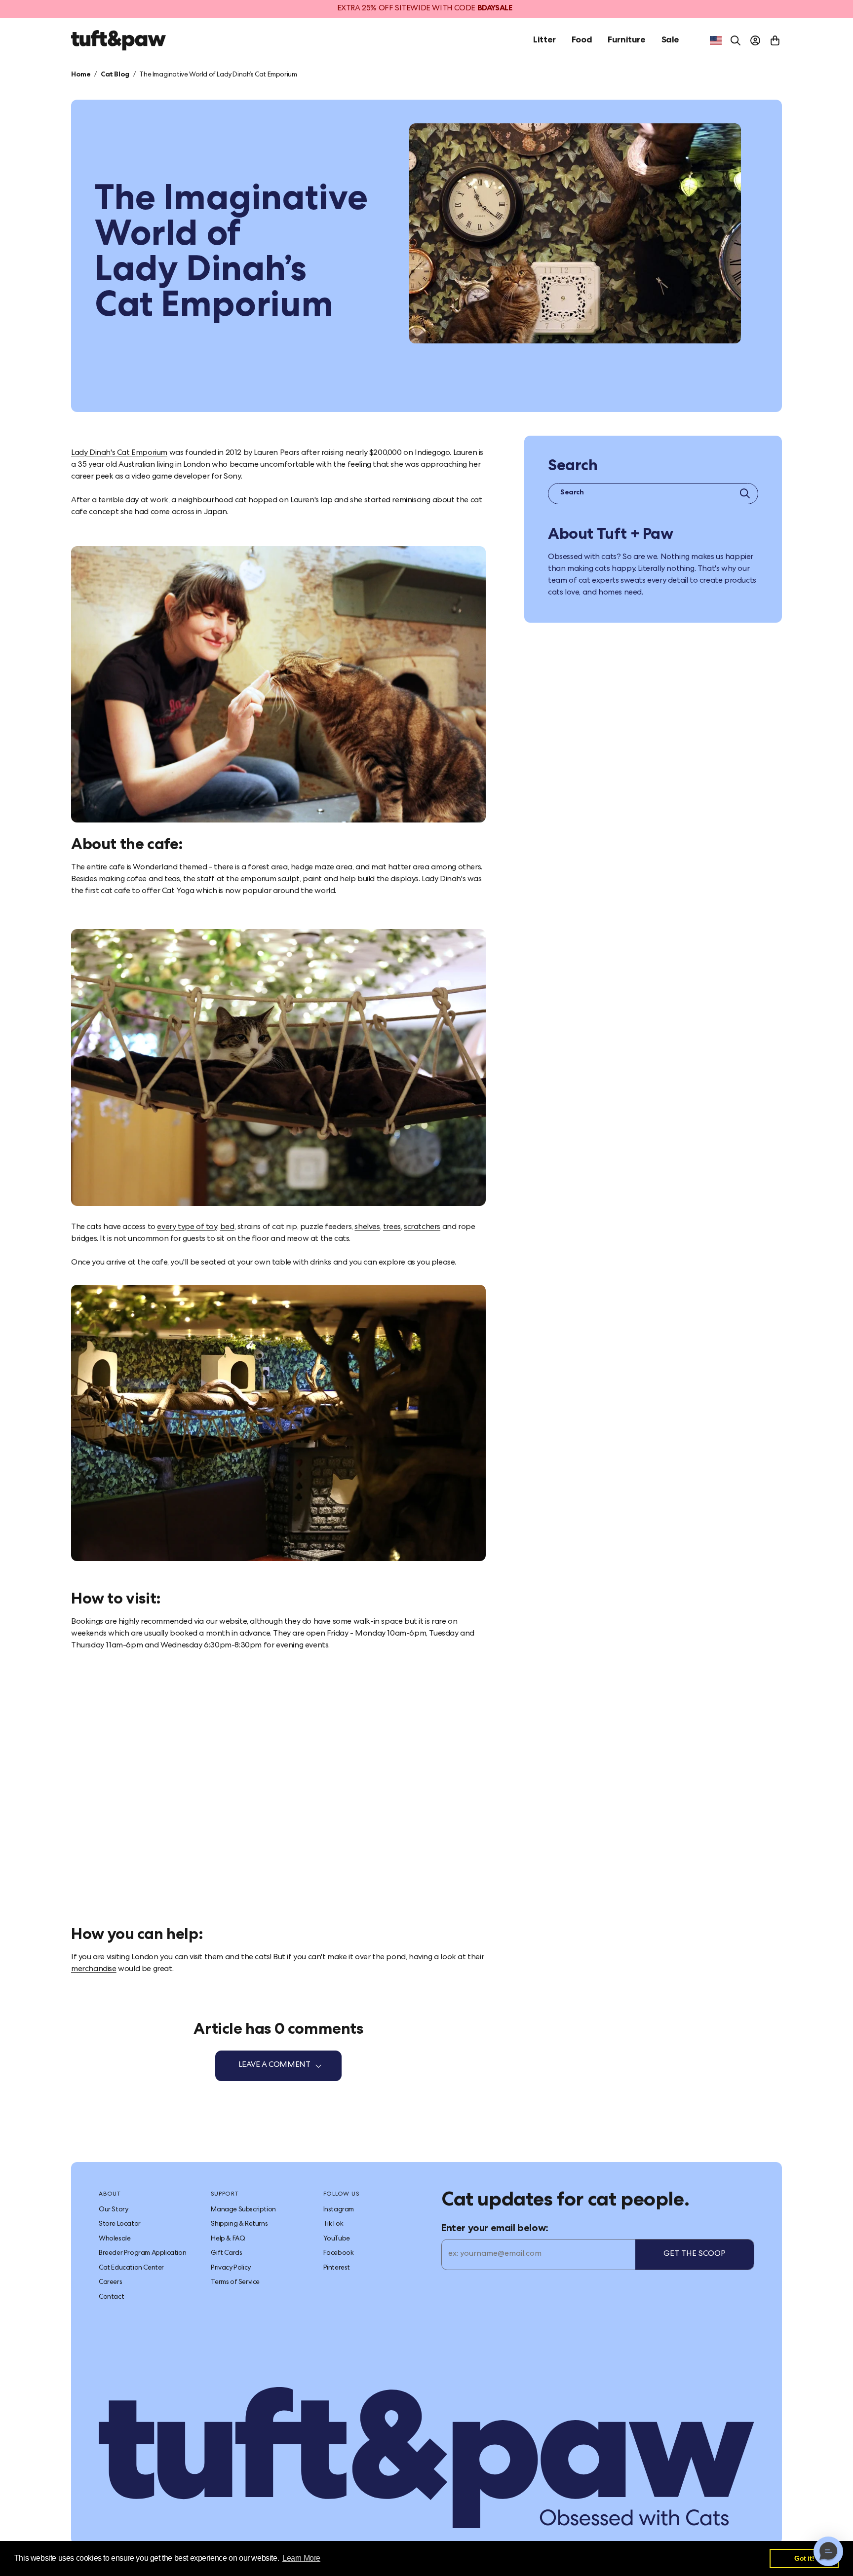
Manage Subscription (243, 2210)
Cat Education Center (131, 2268)
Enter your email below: (495, 2229)
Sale (670, 40)
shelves (367, 1228)
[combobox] (716, 40)
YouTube (337, 2239)
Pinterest (337, 2268)
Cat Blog (115, 75)
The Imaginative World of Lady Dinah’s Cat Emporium (218, 75)
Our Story (113, 2210)
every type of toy (187, 1228)
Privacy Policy (231, 2268)
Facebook (339, 2253)
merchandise (94, 1970)
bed (227, 1228)
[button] (828, 2551)
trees (392, 1228)
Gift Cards (226, 2253)
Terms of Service (235, 2282)
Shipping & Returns (239, 2224)
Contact (111, 2297)
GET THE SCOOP (695, 2254)
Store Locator (120, 2224)
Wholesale (115, 2239)
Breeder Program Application (142, 2253)
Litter (544, 40)
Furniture (626, 40)
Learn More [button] (301, 2558)
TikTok (333, 2224)
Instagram (339, 2210)
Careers (110, 2282)
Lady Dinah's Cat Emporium (119, 453)
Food (582, 40)
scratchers (422, 1228)
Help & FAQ (228, 2239)
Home (81, 75)
